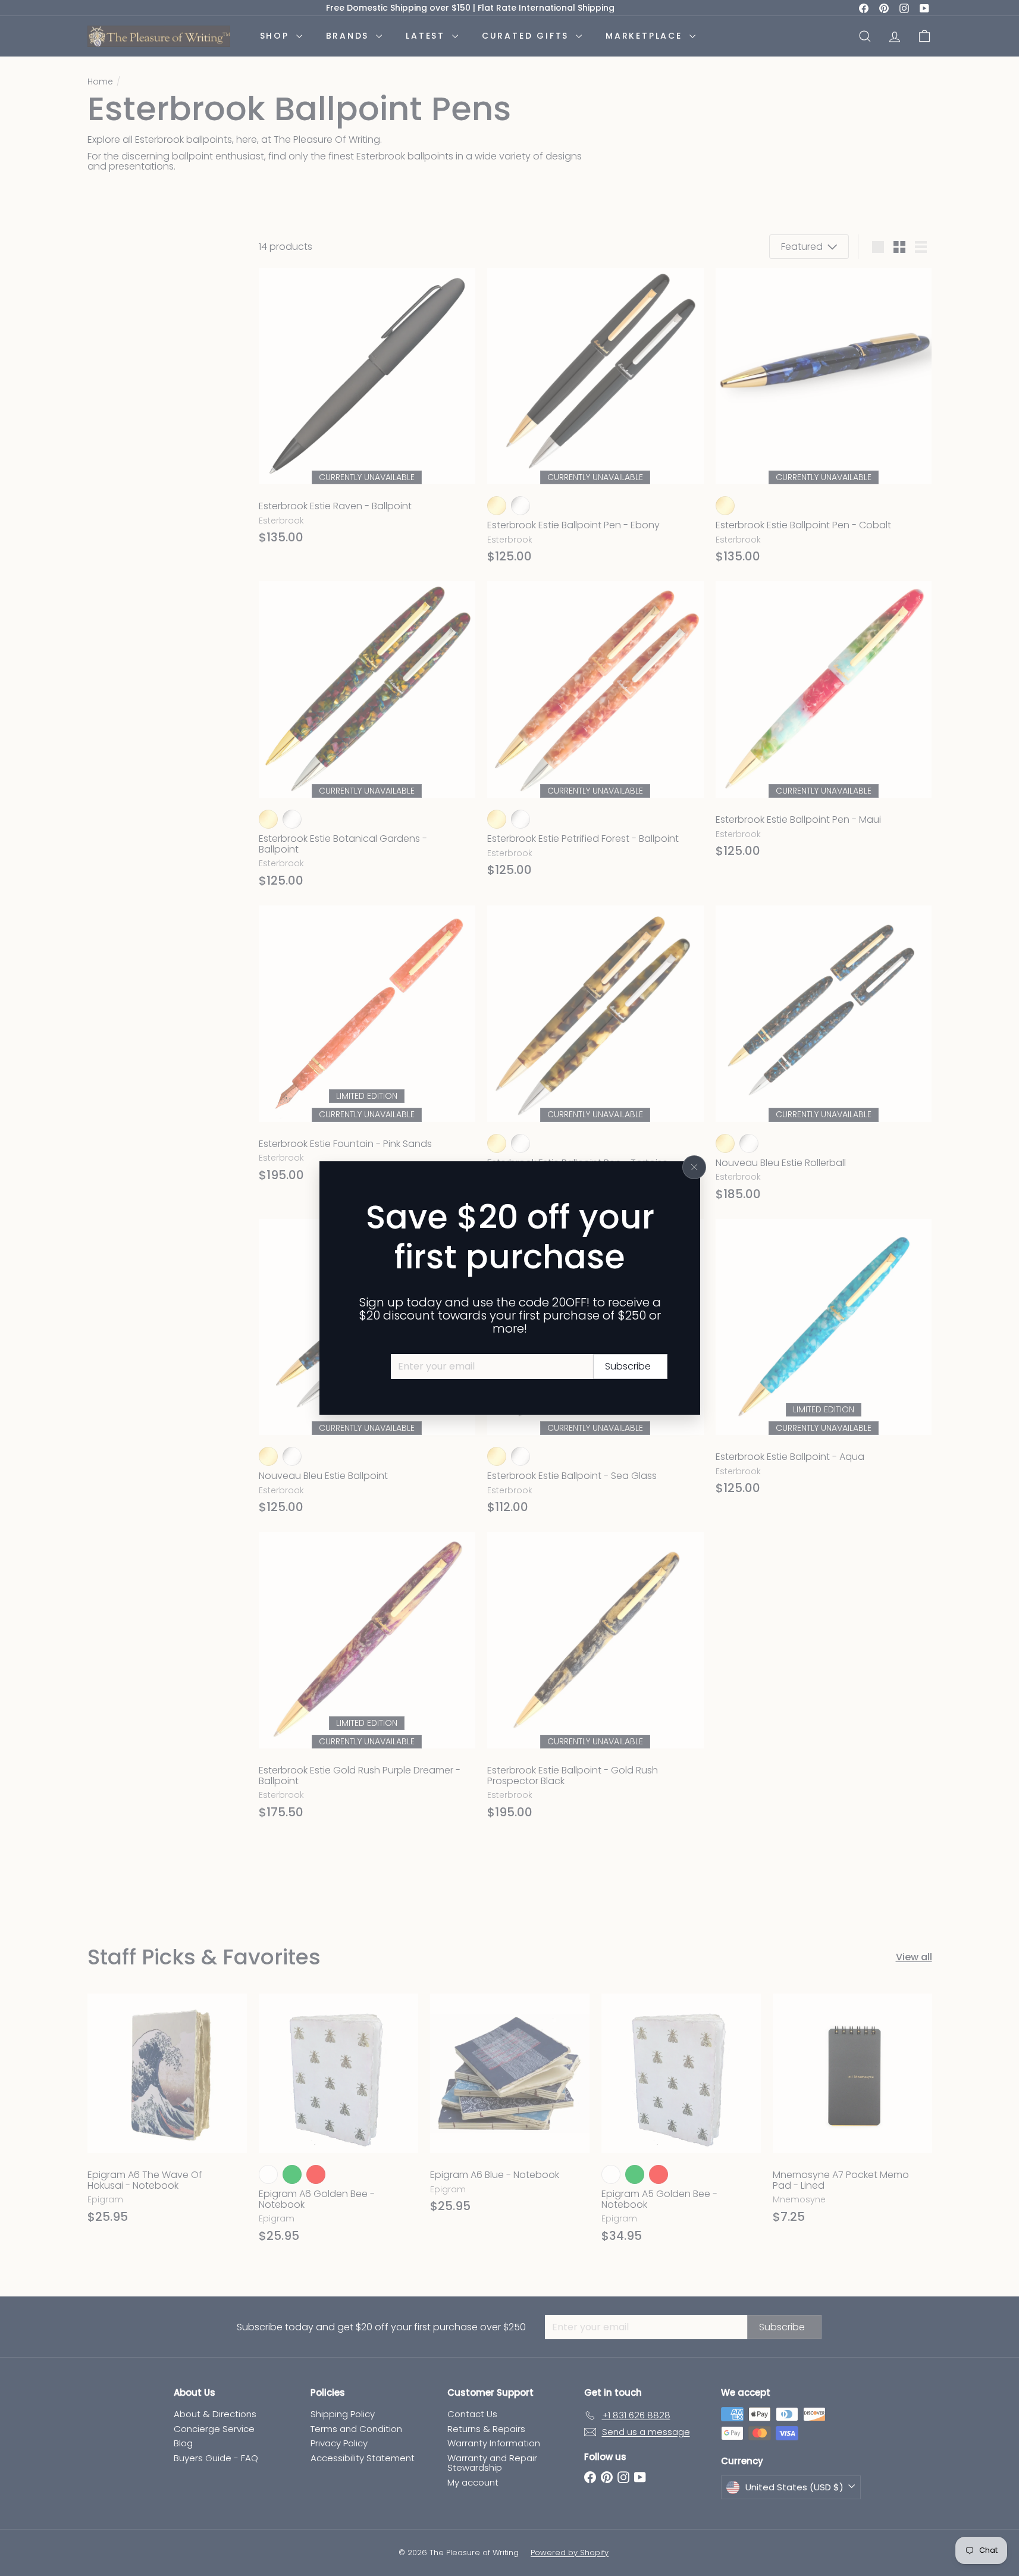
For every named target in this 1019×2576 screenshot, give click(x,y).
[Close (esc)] (694, 1167)
